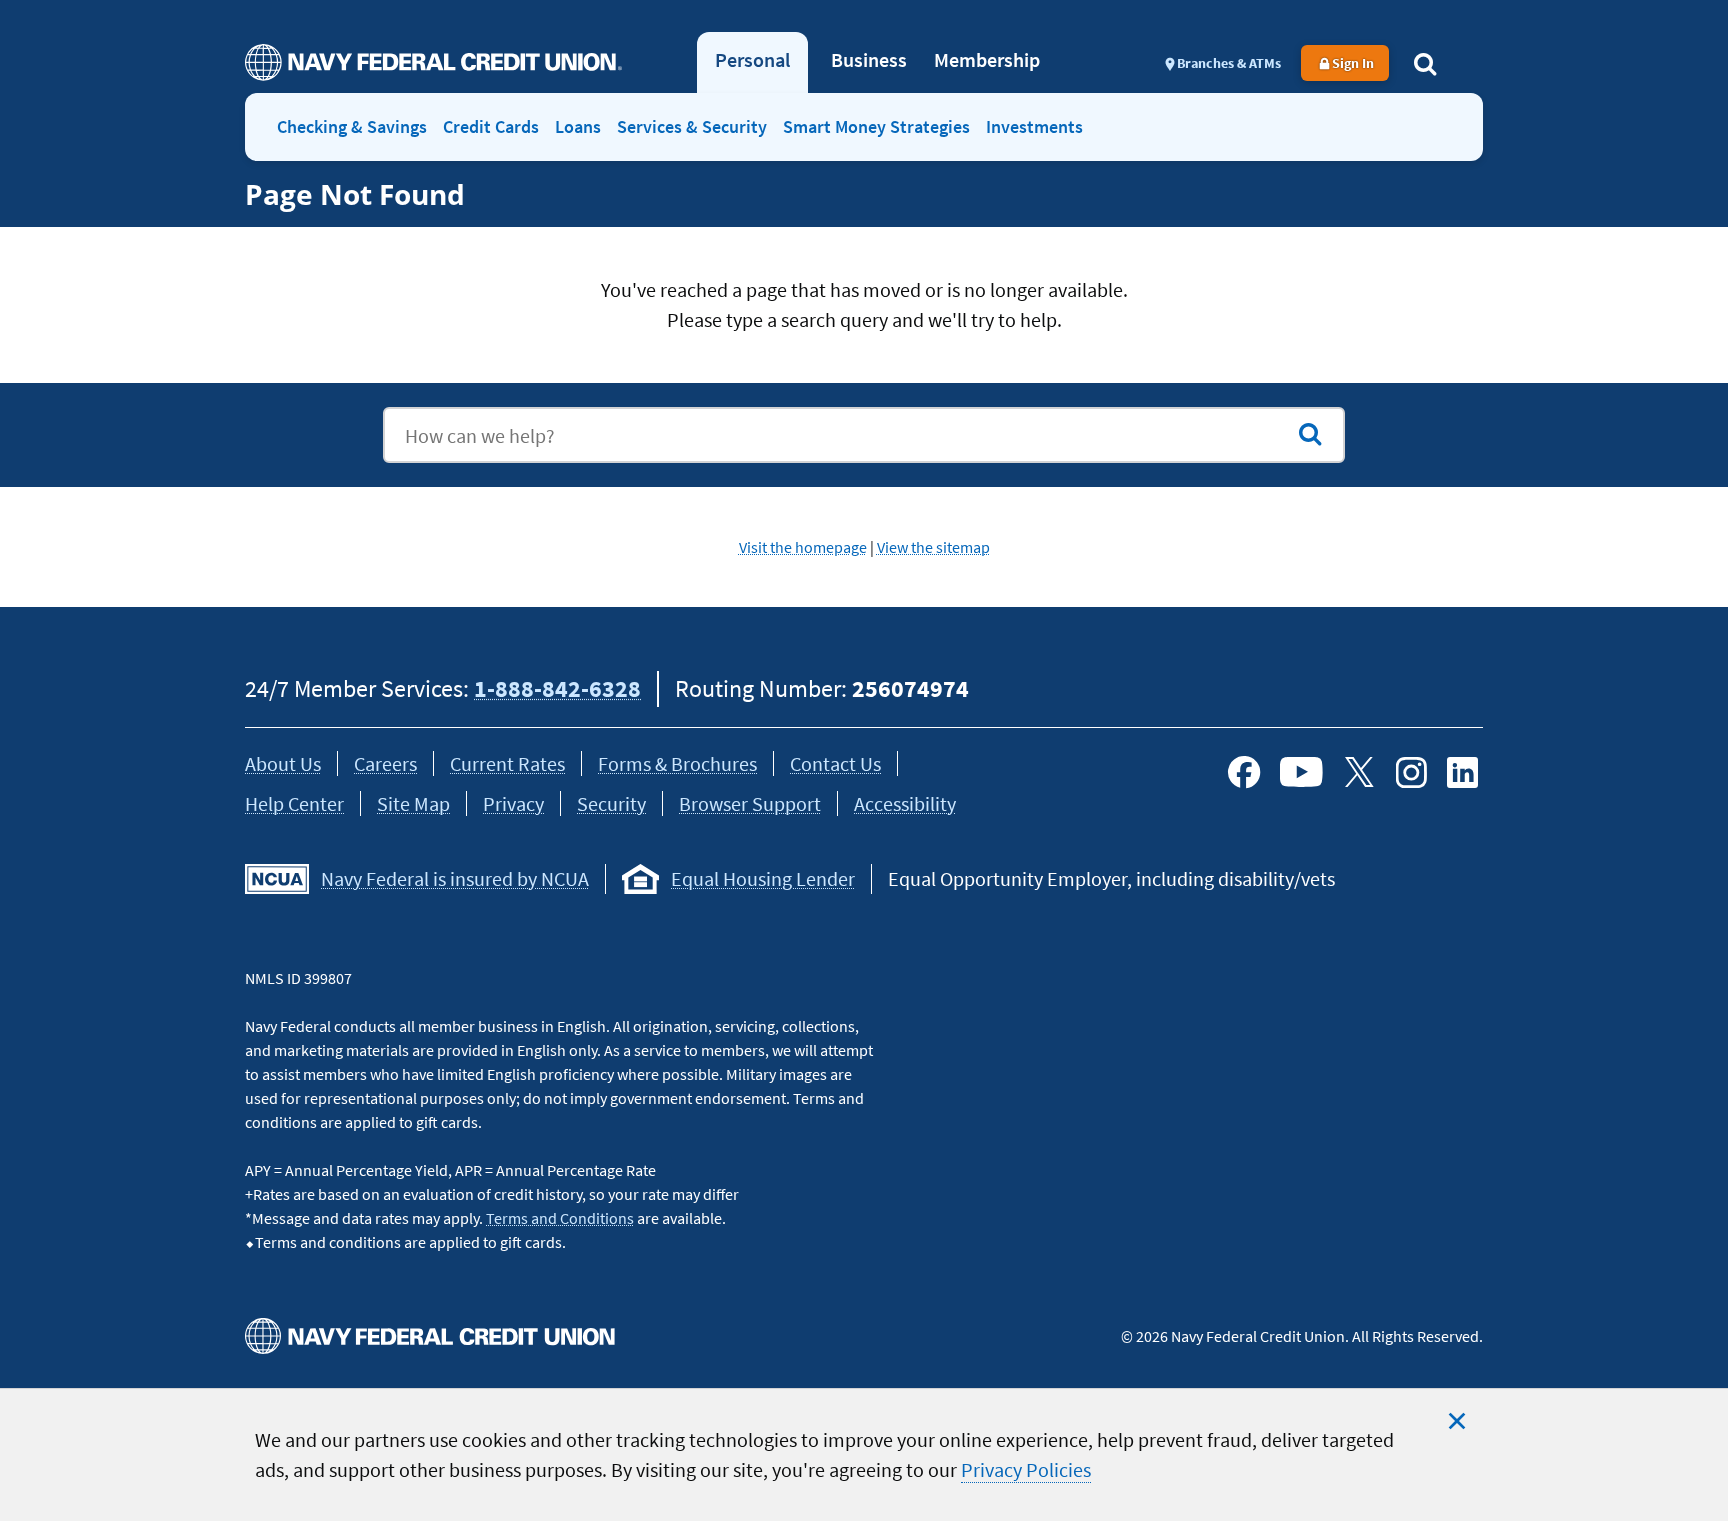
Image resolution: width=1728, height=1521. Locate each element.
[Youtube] (1301, 772)
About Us (283, 763)
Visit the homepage (803, 547)
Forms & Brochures (677, 763)
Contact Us (835, 763)
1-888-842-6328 (557, 688)
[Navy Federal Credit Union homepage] (433, 62)
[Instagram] (1411, 772)
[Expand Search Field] (1425, 63)
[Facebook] (1244, 772)
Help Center (294, 803)
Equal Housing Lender (763, 878)
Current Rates (507, 763)
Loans (578, 126)
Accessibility (905, 803)
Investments (1034, 126)
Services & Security (692, 126)
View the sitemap (933, 547)
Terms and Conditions (560, 1218)
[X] (1359, 772)
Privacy (513, 803)
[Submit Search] (1310, 434)
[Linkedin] (1463, 772)
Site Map (413, 803)
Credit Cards (491, 126)
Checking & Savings (352, 126)
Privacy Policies (1026, 1469)
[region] (864, 1454)
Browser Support (750, 803)
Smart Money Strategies (876, 126)
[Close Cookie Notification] (1457, 1421)
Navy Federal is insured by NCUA (455, 878)
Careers (385, 763)
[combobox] (864, 435)
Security (611, 803)
